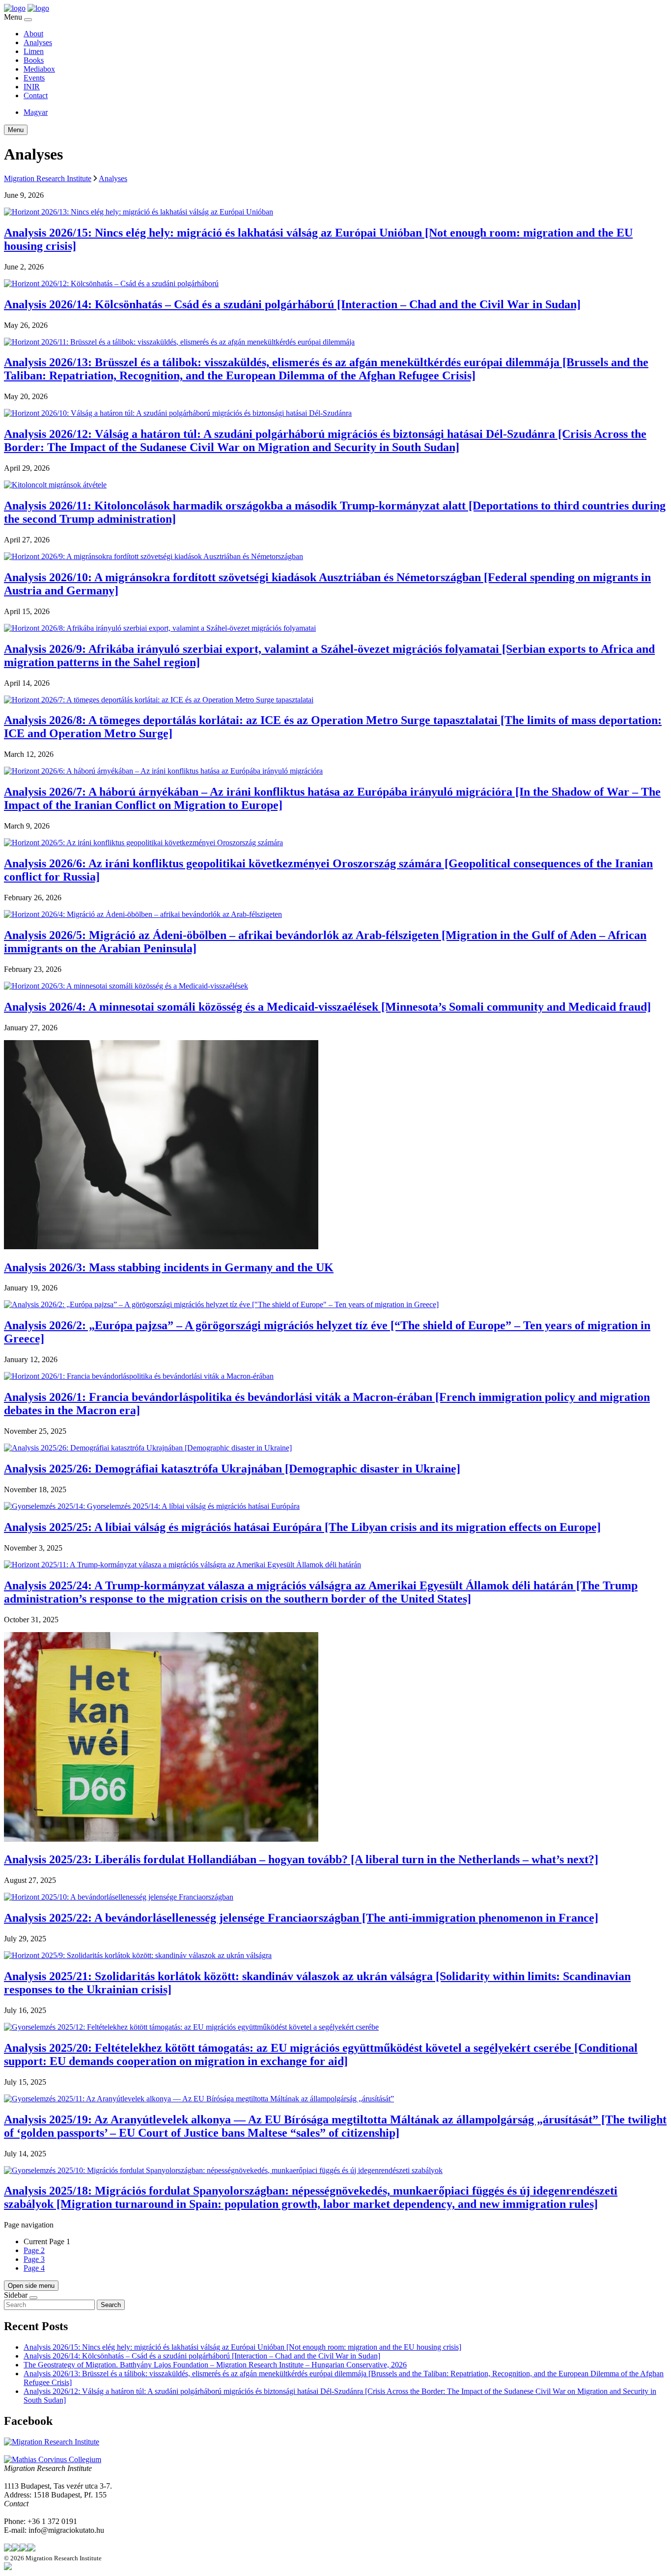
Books (34, 60)
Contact (36, 95)
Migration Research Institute (48, 178)
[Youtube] (31, 2549)
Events (34, 78)
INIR (32, 87)
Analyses (38, 42)
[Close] (28, 20)
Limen (34, 51)
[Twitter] (8, 2549)
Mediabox (39, 69)
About (33, 34)
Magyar (36, 112)
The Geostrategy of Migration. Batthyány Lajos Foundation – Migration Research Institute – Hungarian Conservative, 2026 (215, 2365)
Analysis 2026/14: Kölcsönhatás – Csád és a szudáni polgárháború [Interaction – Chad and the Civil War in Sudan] (202, 2356)
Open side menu (31, 2286)
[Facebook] (16, 2549)
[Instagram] (24, 2549)
